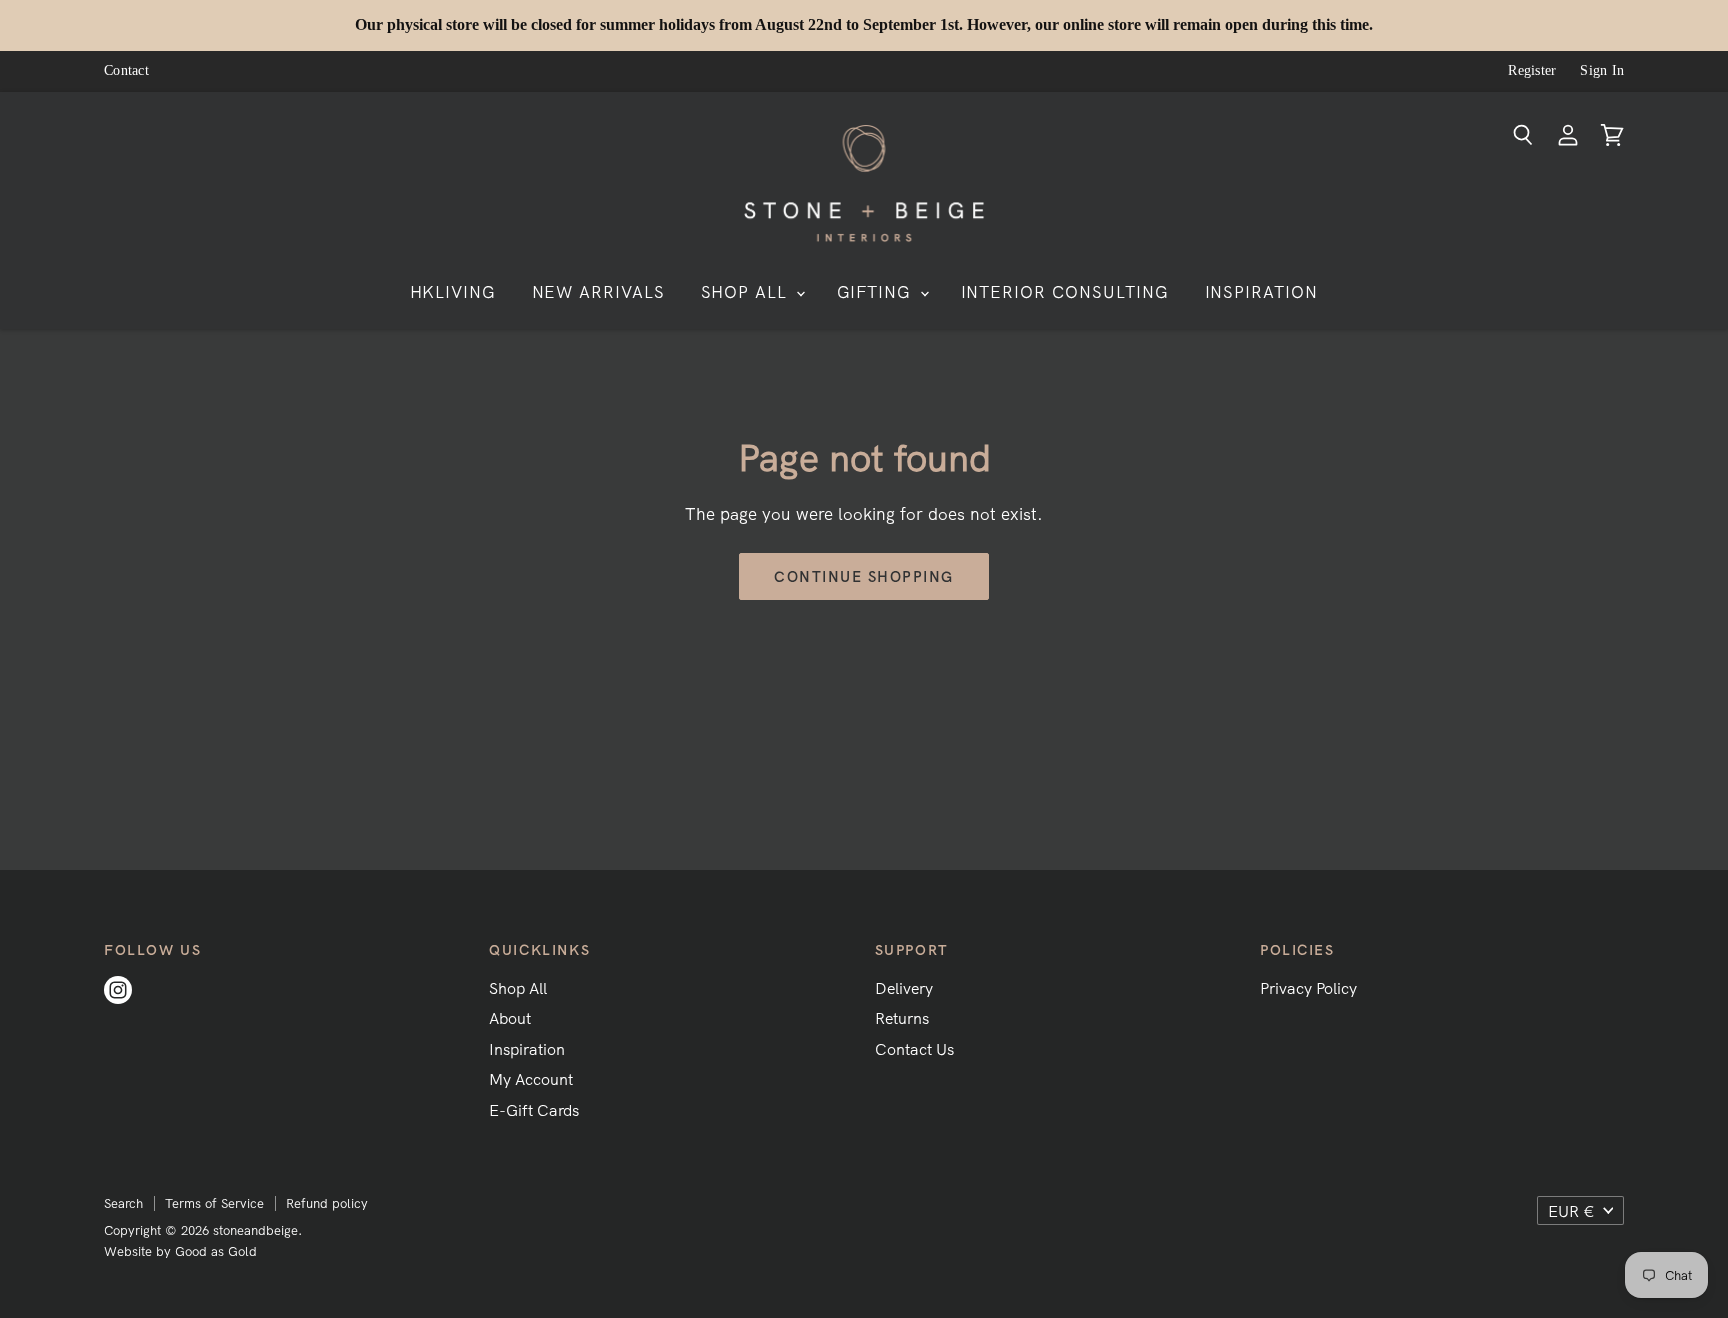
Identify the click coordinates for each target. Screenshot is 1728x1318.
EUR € (1571, 1211)
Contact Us (914, 1049)
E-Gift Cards (534, 1110)
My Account (531, 1079)
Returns (902, 1018)
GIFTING (877, 291)
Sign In (1602, 70)
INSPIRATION (1262, 291)
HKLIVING (453, 291)
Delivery (904, 988)
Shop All (518, 988)
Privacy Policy (1308, 988)
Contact (126, 70)
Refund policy (327, 1203)
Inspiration (527, 1049)
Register (1532, 70)
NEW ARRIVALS (599, 291)
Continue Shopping (863, 576)
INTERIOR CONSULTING (1065, 291)
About (510, 1018)
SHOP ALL (747, 291)
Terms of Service (214, 1203)
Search (123, 1203)
